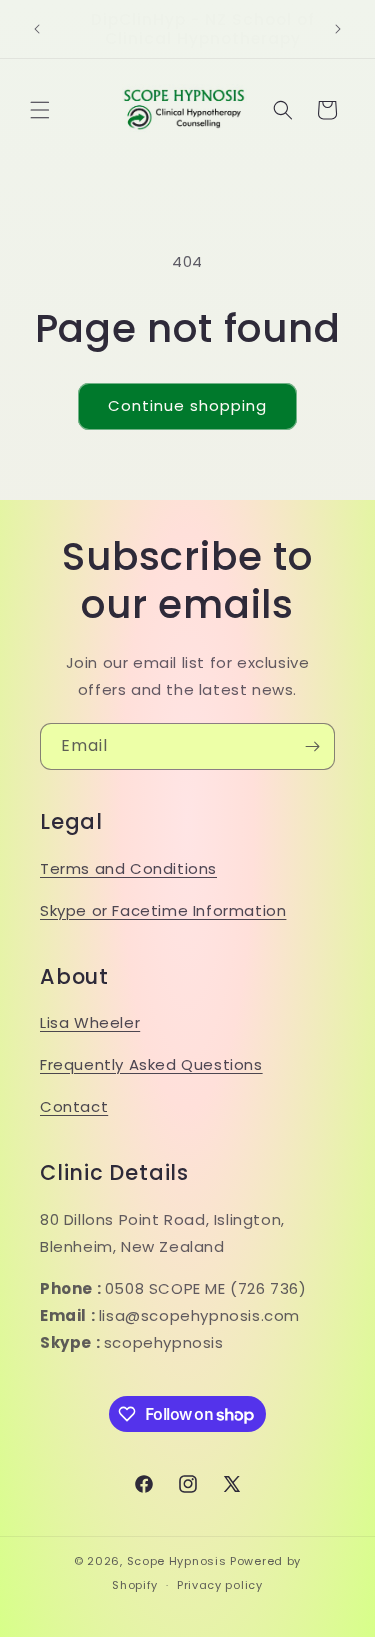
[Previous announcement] (37, 29)
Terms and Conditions (128, 868)
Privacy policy (220, 1585)
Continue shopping (187, 405)
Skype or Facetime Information (163, 910)
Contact (74, 1106)
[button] (40, 110)
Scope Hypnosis (177, 1561)
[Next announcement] (338, 29)
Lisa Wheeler (90, 1022)
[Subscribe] (312, 746)
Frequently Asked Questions (151, 1064)
